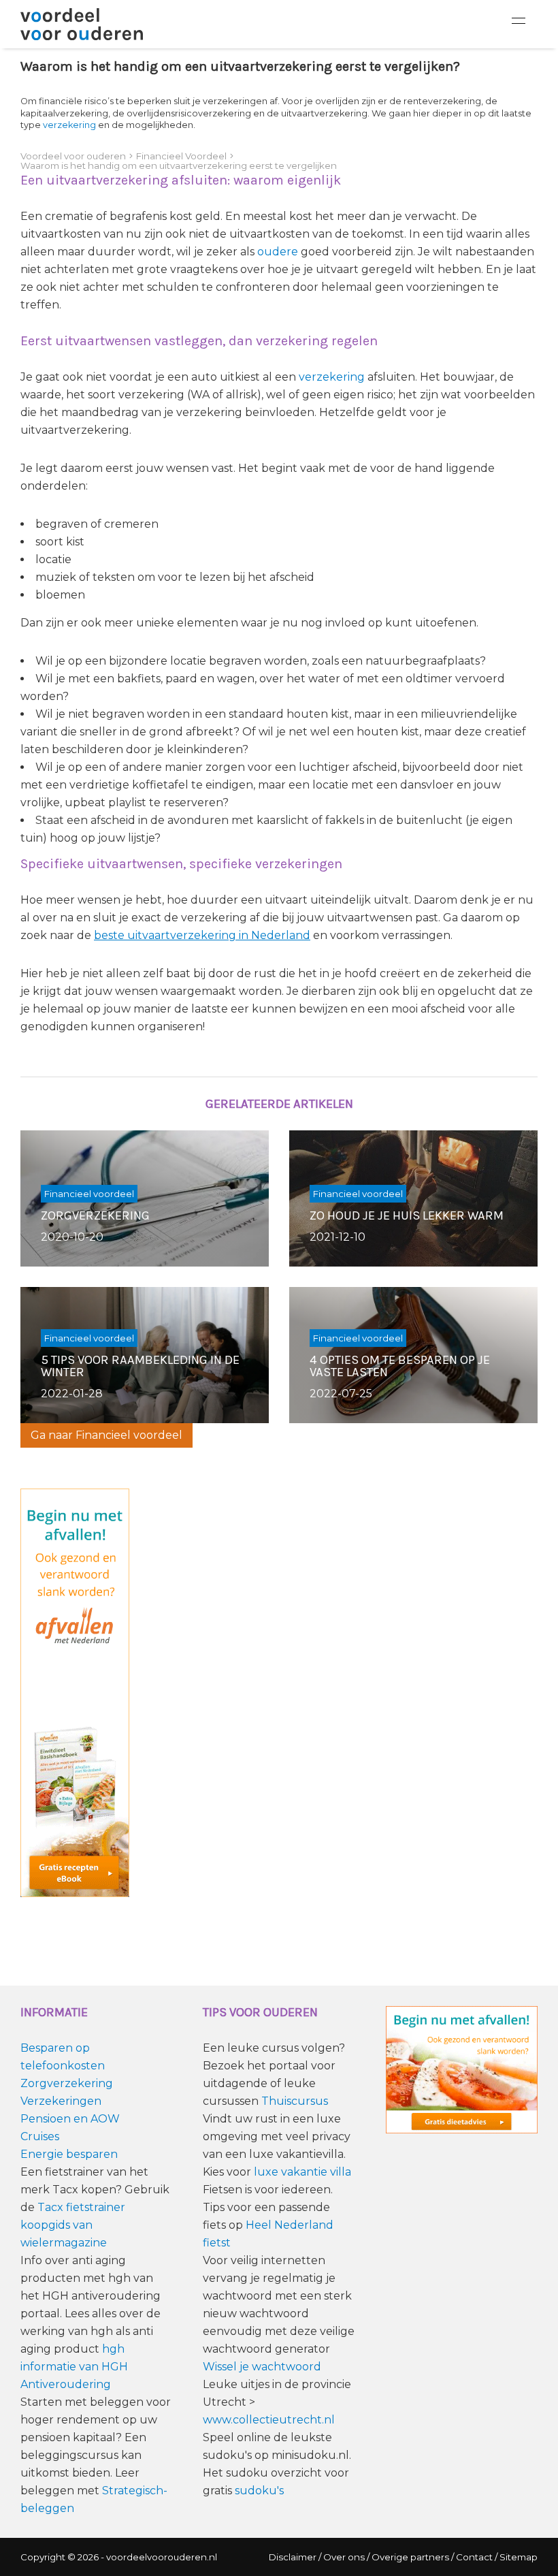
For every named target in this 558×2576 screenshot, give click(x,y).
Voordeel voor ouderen (73, 156)
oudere (278, 252)
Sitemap (519, 2557)
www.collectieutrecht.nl (269, 2420)
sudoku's (259, 2491)
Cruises (40, 2136)
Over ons (344, 2557)
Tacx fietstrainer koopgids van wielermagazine (73, 2225)
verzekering (69, 125)
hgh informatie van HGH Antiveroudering (74, 2367)
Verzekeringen (61, 2101)
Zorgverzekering (67, 2083)
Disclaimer (293, 2557)
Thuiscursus (295, 2101)
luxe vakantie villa (302, 2172)
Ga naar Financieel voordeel (106, 1435)
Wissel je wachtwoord (262, 2367)
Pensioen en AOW (70, 2119)
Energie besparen (69, 2154)
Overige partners (410, 2557)
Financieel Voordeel (181, 156)
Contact (474, 2557)
